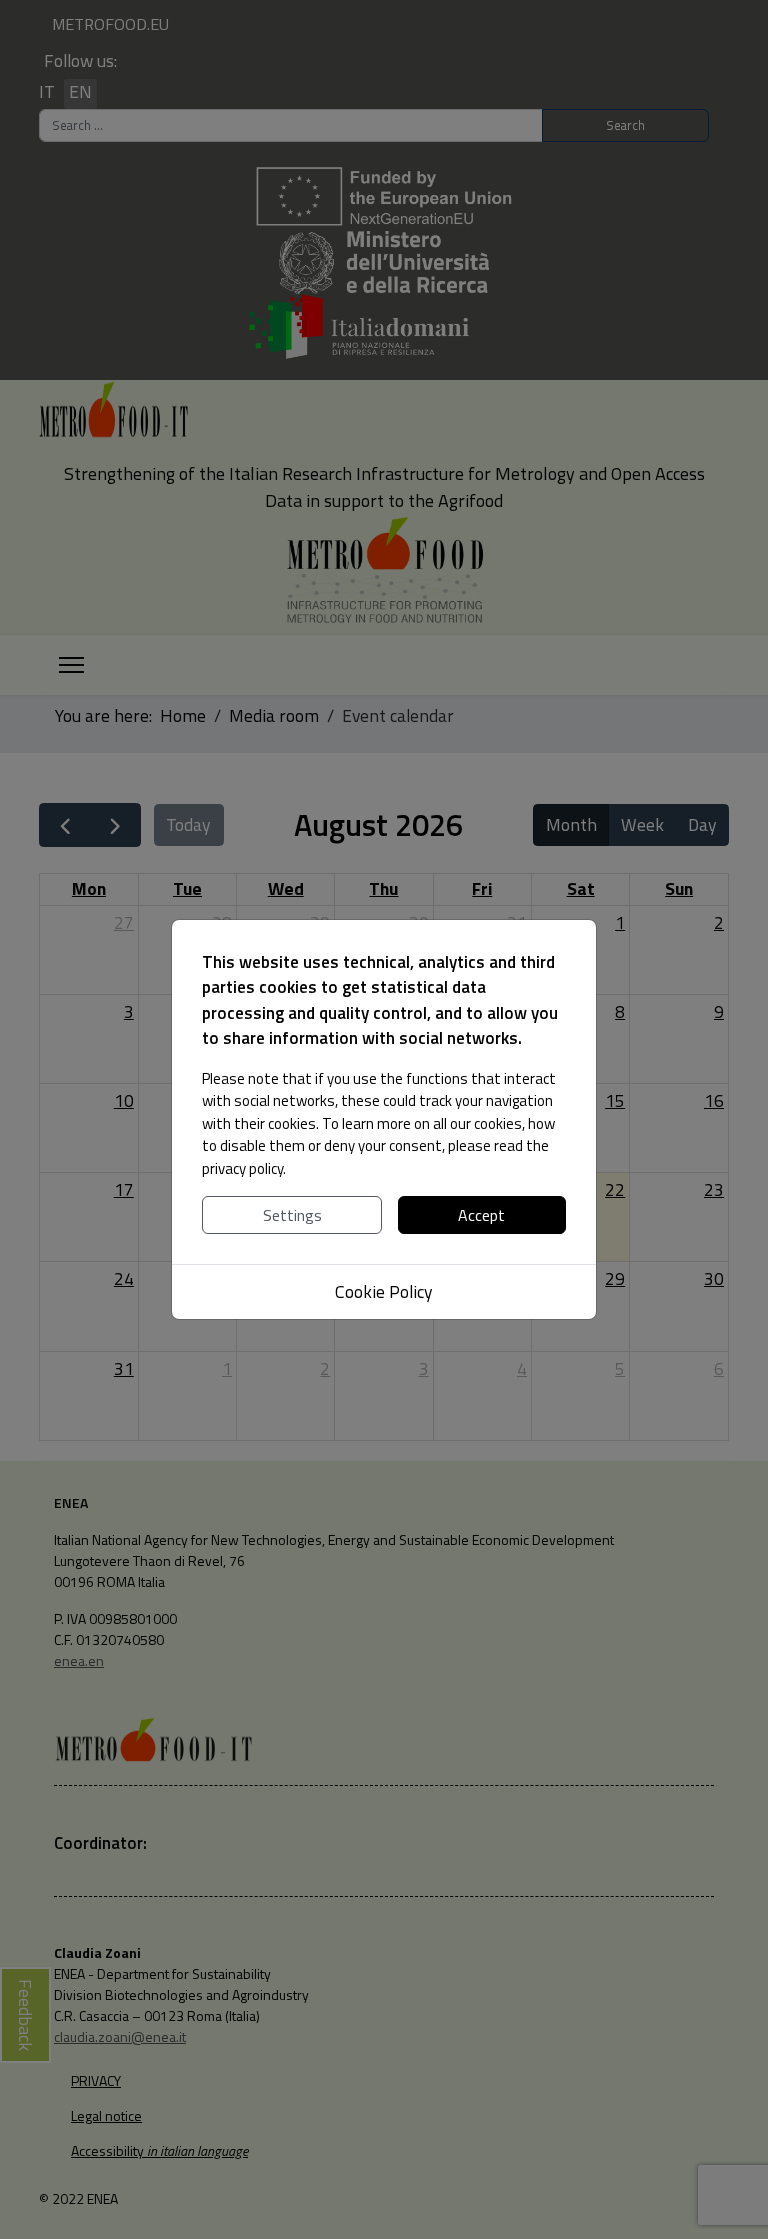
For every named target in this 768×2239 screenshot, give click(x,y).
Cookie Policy (384, 1291)
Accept (481, 1215)
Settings (292, 1215)
